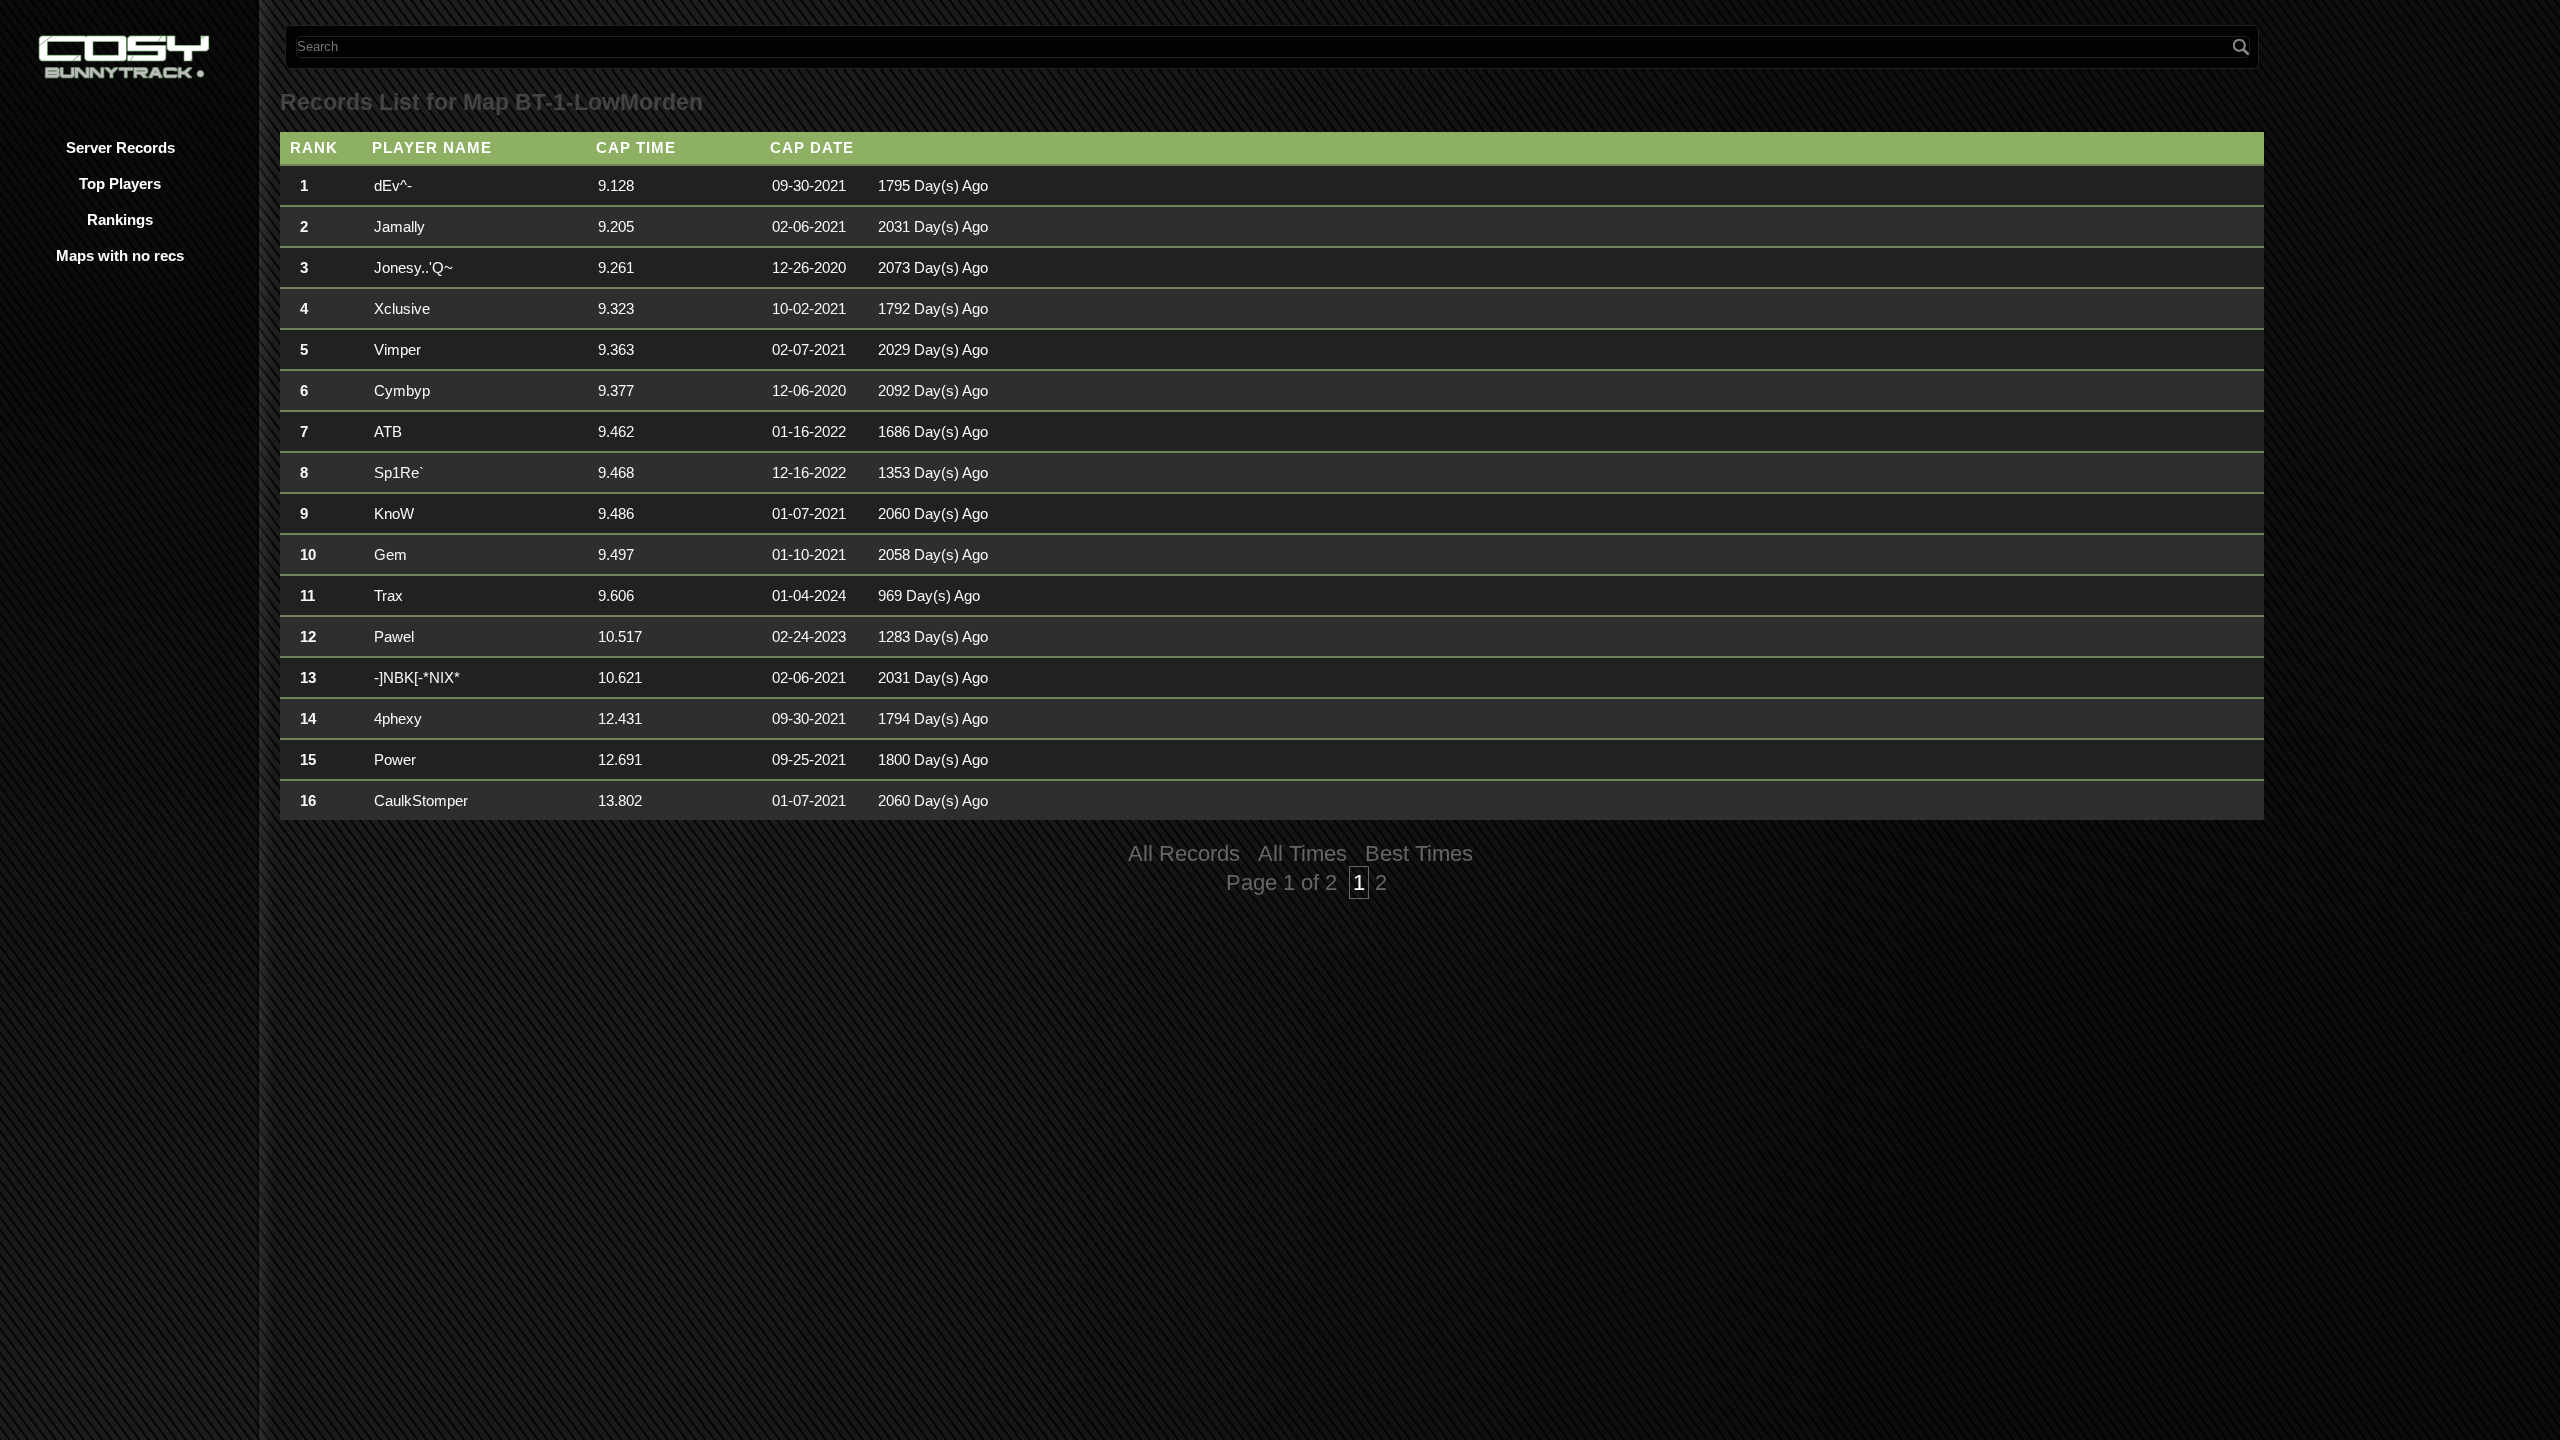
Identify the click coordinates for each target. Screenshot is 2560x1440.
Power (395, 759)
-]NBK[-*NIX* (417, 677)
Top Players (120, 183)
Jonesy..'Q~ (413, 267)
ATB (388, 431)
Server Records (120, 147)
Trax (388, 595)
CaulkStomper (421, 800)
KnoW (394, 513)
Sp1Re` (399, 472)
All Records (1184, 853)
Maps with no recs (120, 255)
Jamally (399, 226)
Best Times (1419, 853)
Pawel (394, 636)
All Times (1302, 853)
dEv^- (393, 185)
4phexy (398, 718)
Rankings (120, 219)
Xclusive (402, 308)
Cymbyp (402, 390)
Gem (390, 554)
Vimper (397, 349)
